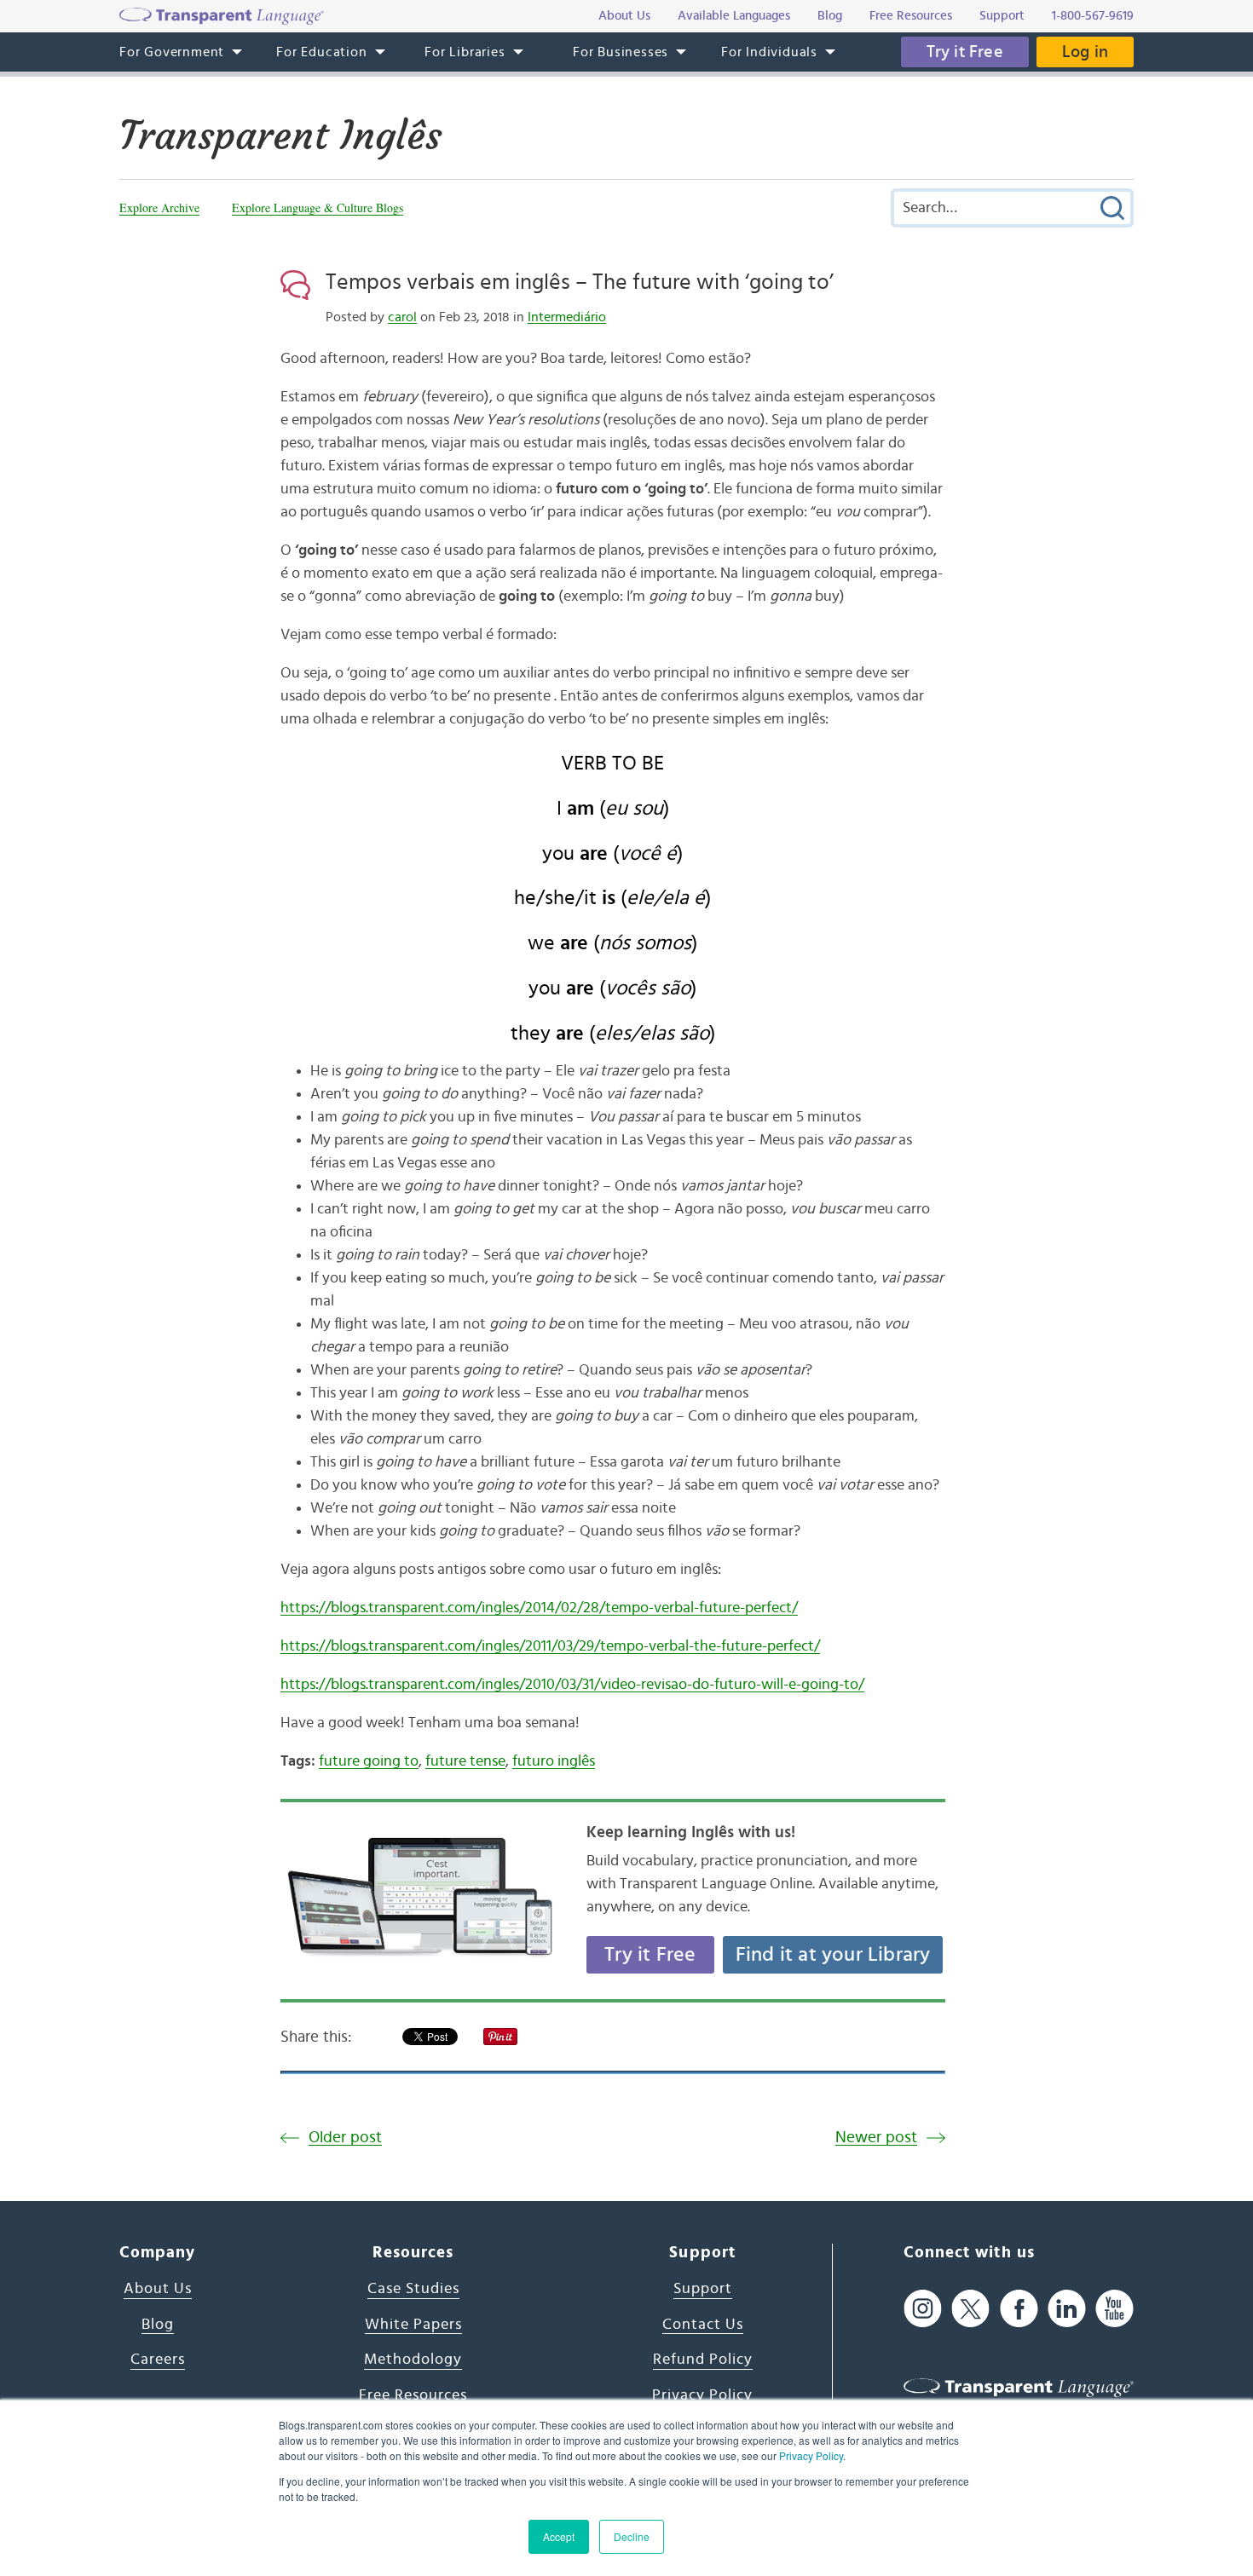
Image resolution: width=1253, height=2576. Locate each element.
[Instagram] (923, 2308)
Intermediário (567, 317)
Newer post (876, 2138)
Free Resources (413, 2395)
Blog (158, 2325)
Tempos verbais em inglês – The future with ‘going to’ (580, 282)
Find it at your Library (833, 1955)
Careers (158, 2360)
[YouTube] (1114, 2308)
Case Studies (413, 2289)
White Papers (413, 2325)
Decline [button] (632, 2536)
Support (703, 2289)
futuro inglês (554, 1761)
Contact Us (703, 2325)
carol (402, 317)
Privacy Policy (811, 2455)
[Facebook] (1019, 2308)
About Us (158, 2289)
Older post (345, 2138)
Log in (1085, 52)
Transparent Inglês (280, 135)
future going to (369, 1761)
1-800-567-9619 (1093, 16)
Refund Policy (703, 2360)
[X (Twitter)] (970, 2308)
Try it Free (965, 52)
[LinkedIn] (1067, 2308)
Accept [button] (559, 2536)
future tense (465, 1761)
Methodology (413, 2360)
